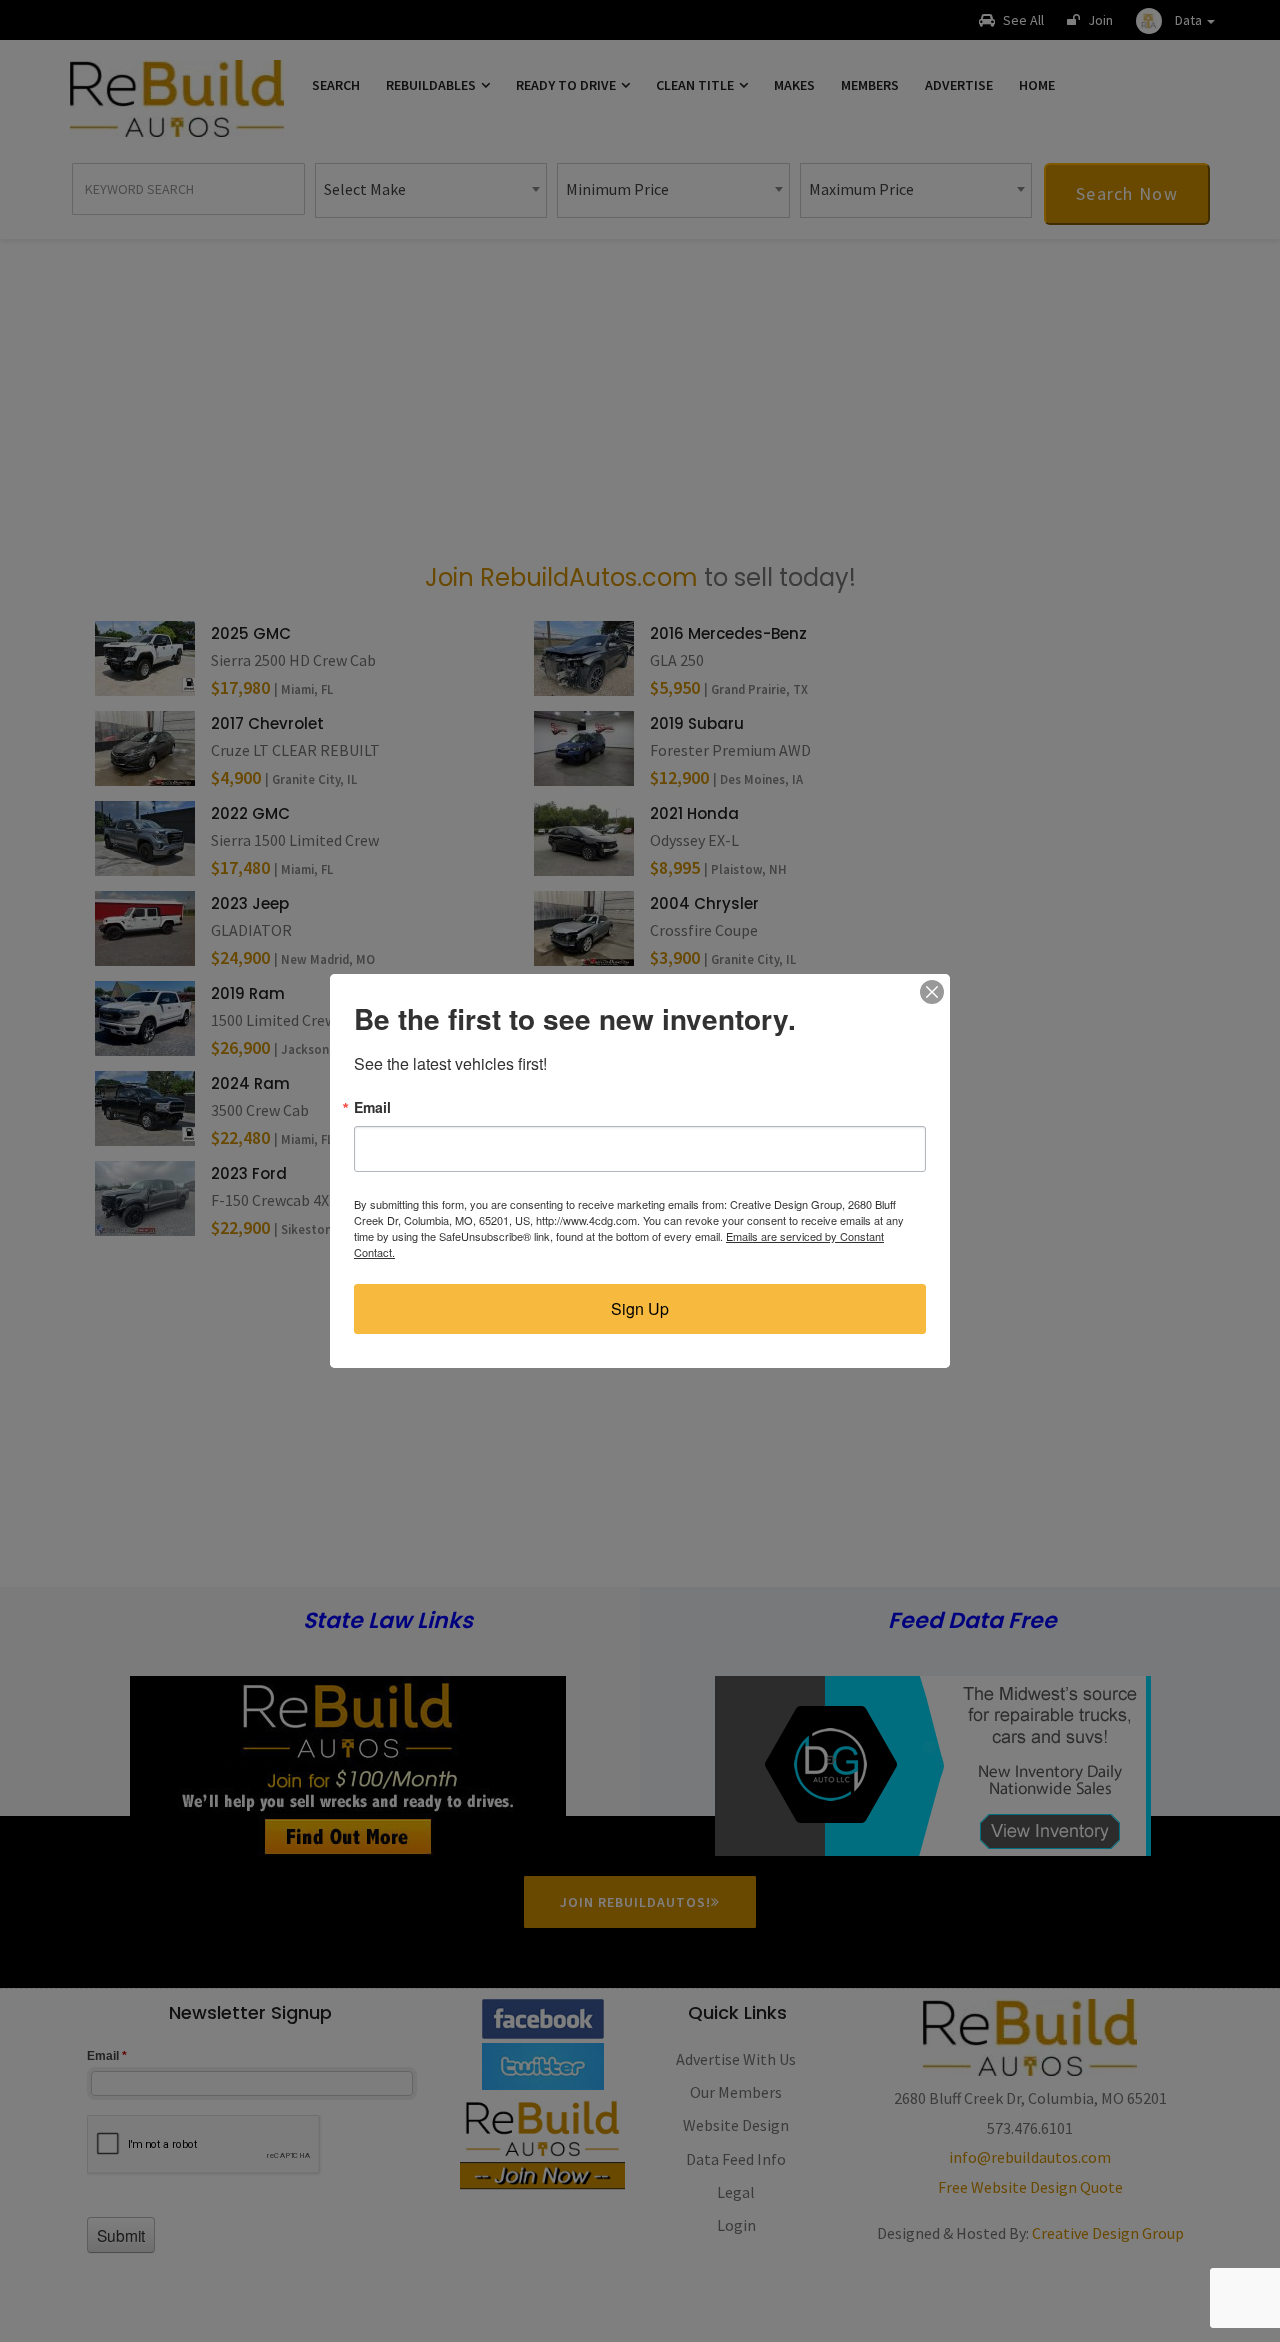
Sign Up (640, 1308)
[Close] (932, 992)
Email (372, 1107)
